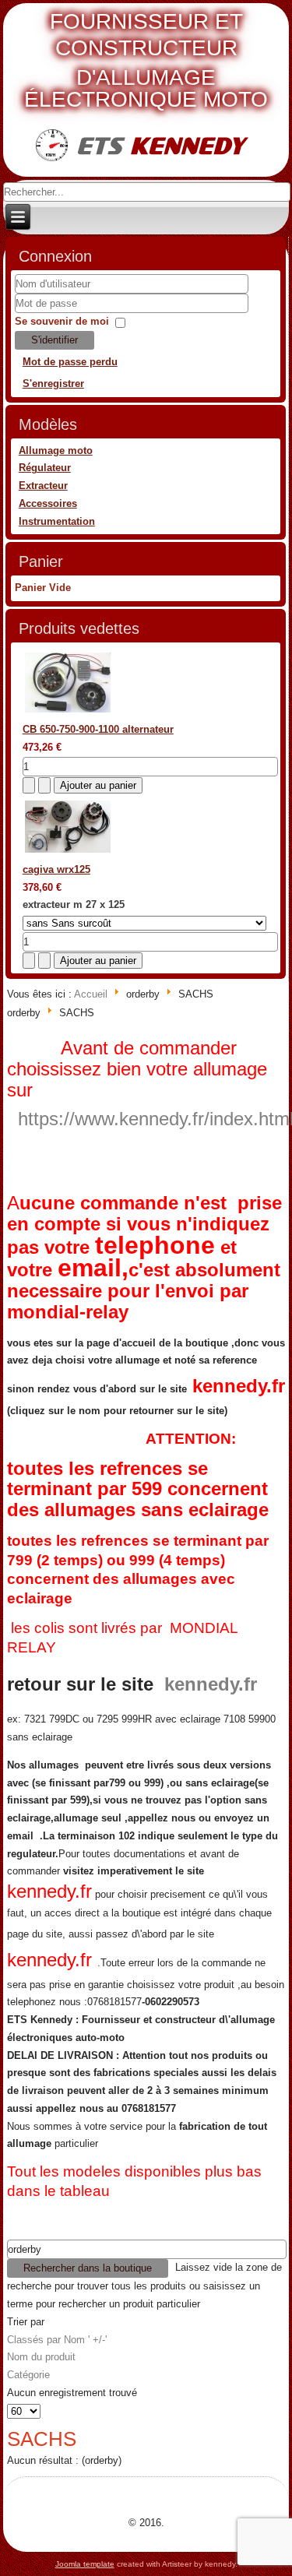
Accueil (91, 994)
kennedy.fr (239, 1386)
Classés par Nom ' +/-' (57, 2340)
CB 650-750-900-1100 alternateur (98, 729)
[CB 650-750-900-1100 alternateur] (68, 712)
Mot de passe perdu (70, 362)
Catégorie (28, 2375)
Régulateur (45, 468)
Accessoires (48, 503)
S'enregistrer (53, 384)
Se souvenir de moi (62, 321)
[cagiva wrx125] (68, 852)
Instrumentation (57, 521)
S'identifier (55, 340)
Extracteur (43, 486)
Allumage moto (56, 450)
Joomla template (85, 2564)
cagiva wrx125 (56, 869)
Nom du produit (41, 2357)
